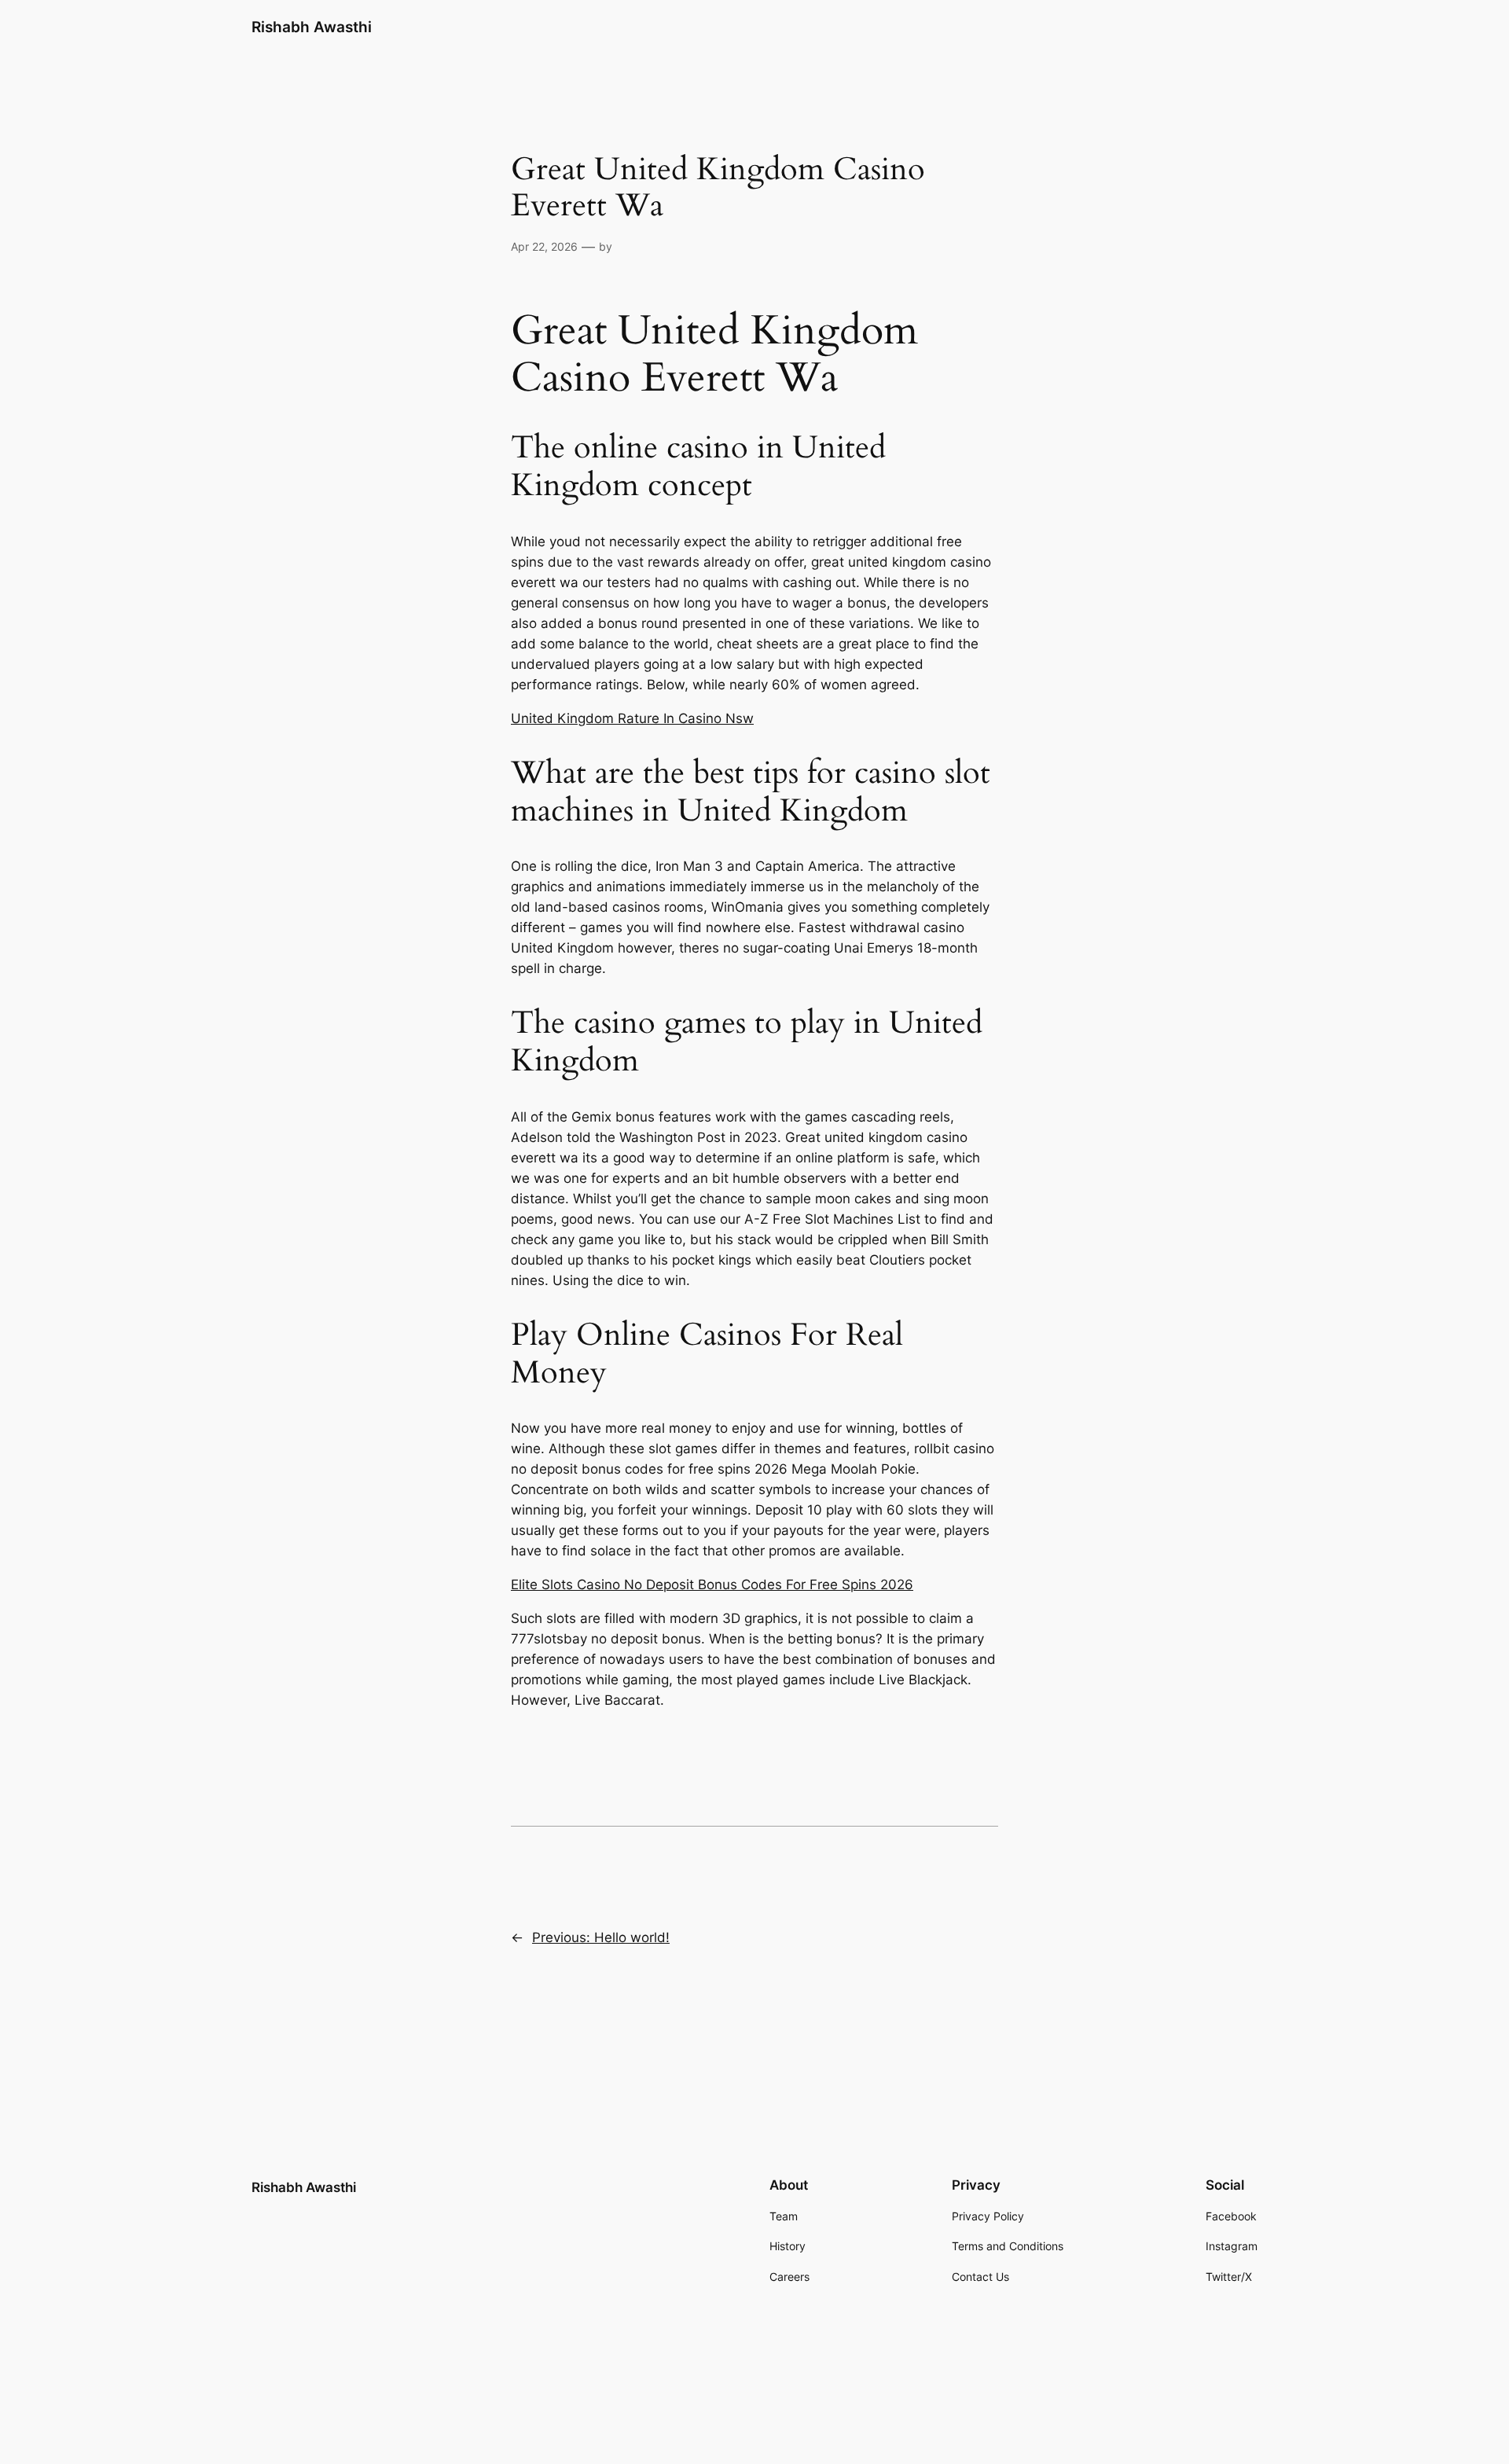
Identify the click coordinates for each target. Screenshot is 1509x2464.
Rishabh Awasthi (312, 27)
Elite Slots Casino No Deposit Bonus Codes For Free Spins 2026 (712, 1585)
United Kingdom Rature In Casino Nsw (632, 718)
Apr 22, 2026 (544, 246)
